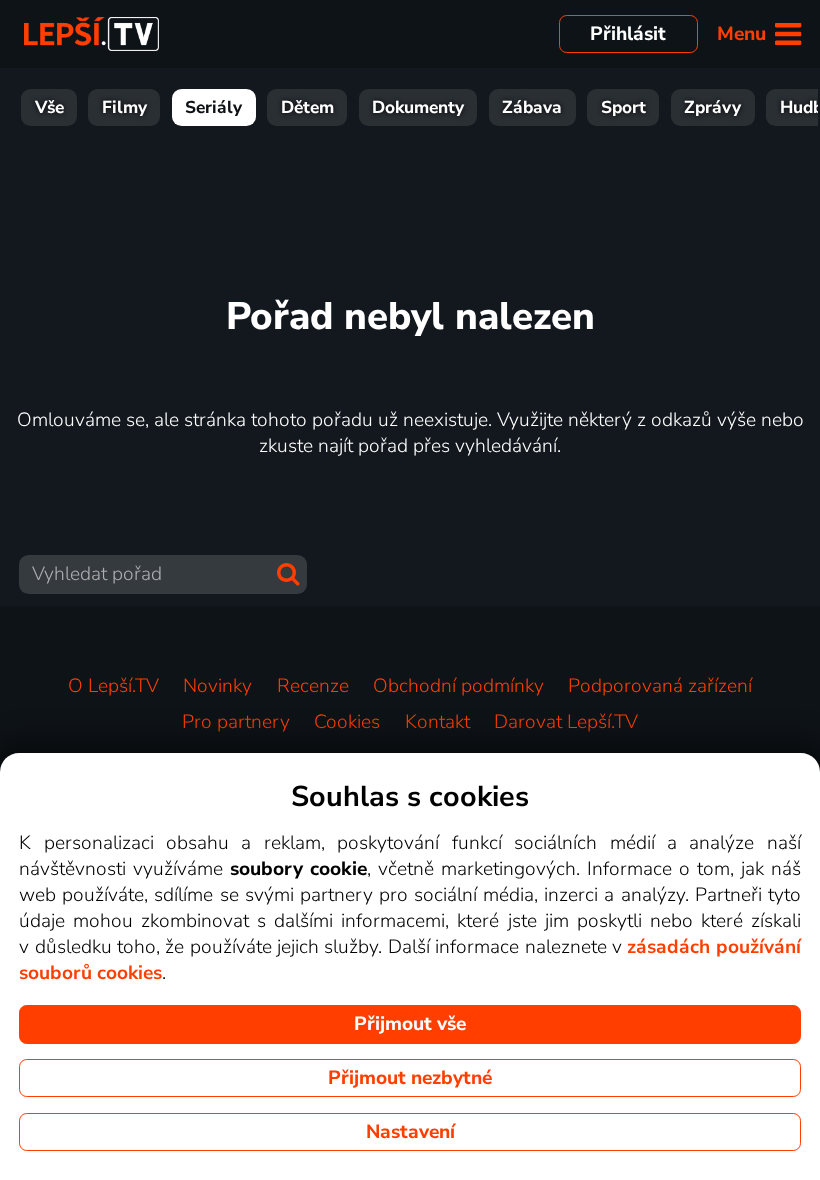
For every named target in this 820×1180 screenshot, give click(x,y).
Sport (623, 107)
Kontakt (437, 722)
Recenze (313, 686)
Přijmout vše (410, 1024)
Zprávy (712, 107)
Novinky (217, 686)
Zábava (532, 107)
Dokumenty (418, 107)
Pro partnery (236, 722)
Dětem (307, 107)
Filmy (124, 107)
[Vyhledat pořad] (288, 574)
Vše (49, 107)
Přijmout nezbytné (410, 1078)
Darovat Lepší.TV (566, 722)
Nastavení (410, 1132)
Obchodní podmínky (458, 686)
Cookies (347, 722)
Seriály (213, 107)
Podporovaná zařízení (660, 686)
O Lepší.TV (113, 686)
